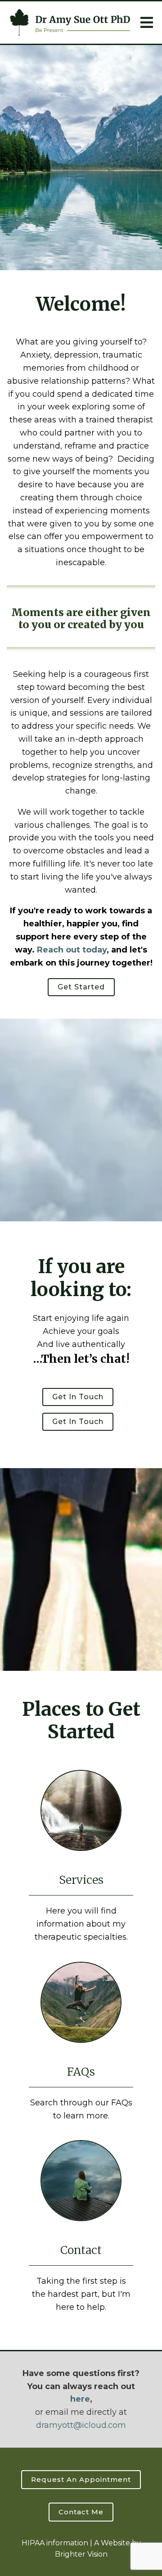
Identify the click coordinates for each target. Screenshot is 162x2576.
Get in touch (78, 1397)
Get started (81, 987)
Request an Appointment (81, 2479)
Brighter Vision (81, 2554)
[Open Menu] (147, 23)
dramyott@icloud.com (81, 2425)
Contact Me (81, 2512)
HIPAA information (55, 2543)
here (80, 2399)
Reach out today (72, 950)
